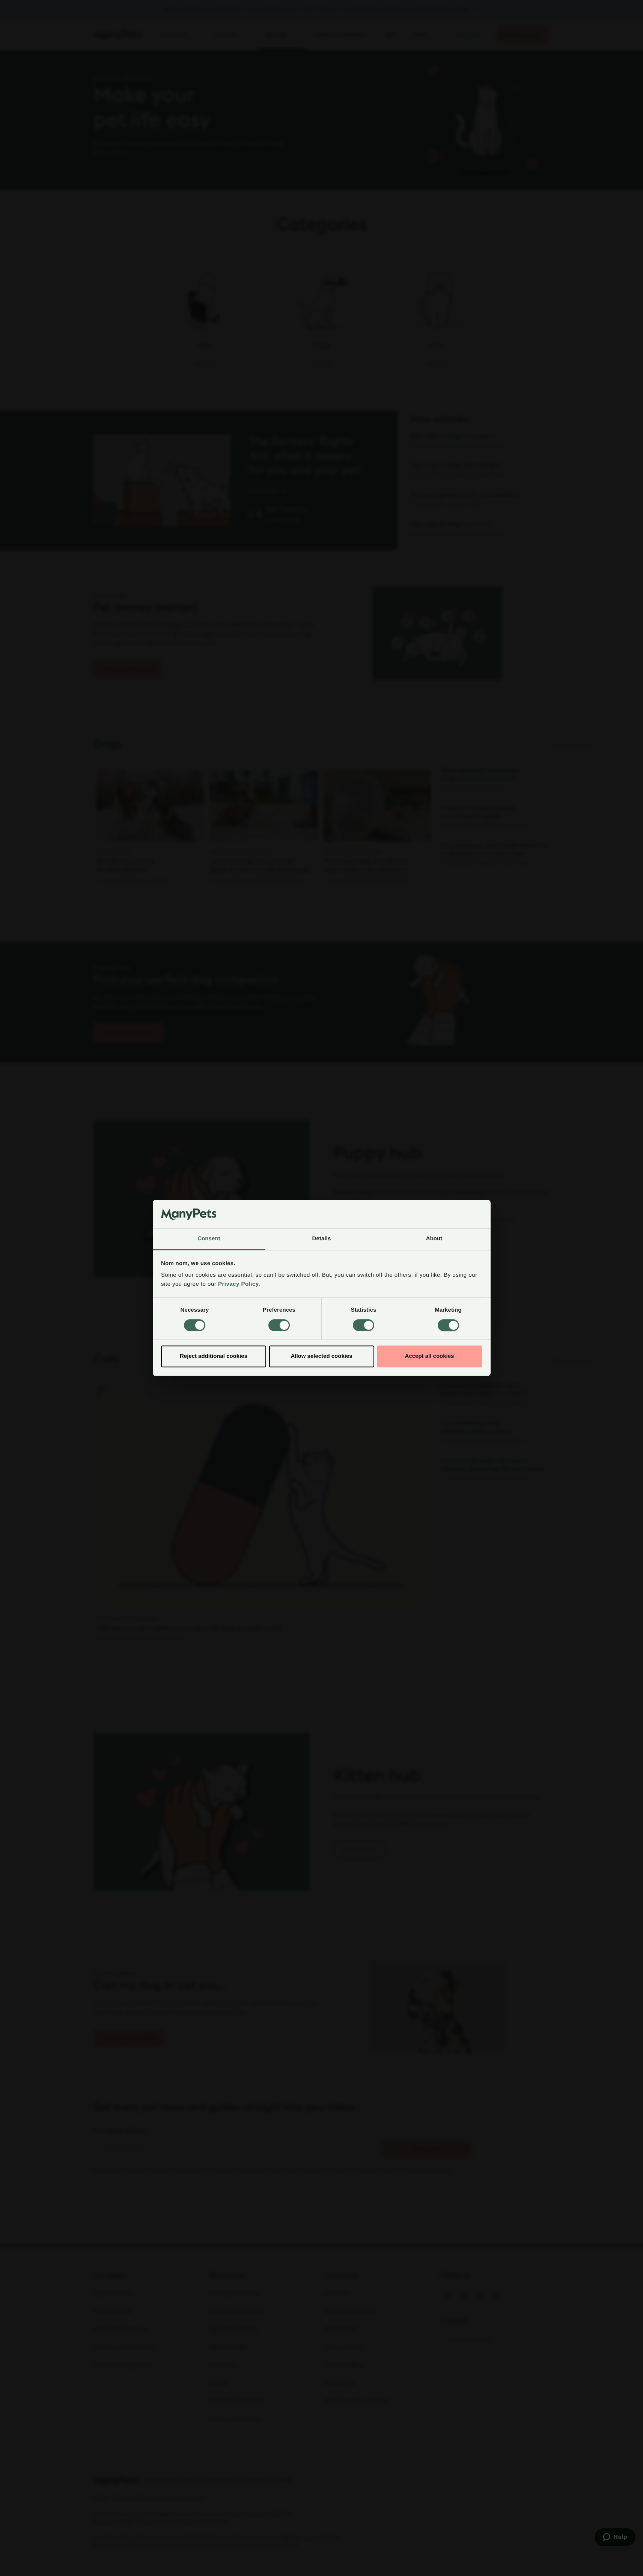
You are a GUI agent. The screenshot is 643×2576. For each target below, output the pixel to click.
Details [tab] (322, 1239)
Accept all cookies (430, 1356)
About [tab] (434, 1239)
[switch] (279, 1325)
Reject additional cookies (214, 1356)
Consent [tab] (209, 1239)
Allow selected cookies (321, 1356)
